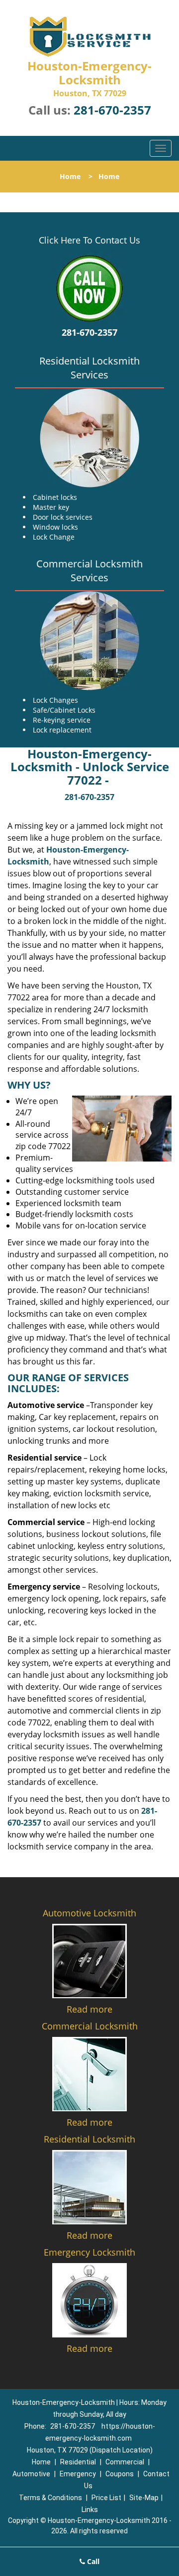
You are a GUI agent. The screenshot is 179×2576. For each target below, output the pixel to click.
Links (90, 2510)
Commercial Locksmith (90, 2026)
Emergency (78, 2474)
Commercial (125, 2462)
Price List (106, 2498)
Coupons (120, 2474)
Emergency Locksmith (89, 2252)
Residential (78, 2462)
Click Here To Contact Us (89, 240)
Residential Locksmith (89, 2139)
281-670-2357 (112, 110)
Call (92, 2561)
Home (70, 176)
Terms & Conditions (50, 2498)
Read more (89, 2009)
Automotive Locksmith (89, 1913)
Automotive (31, 2474)
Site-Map (144, 2498)
